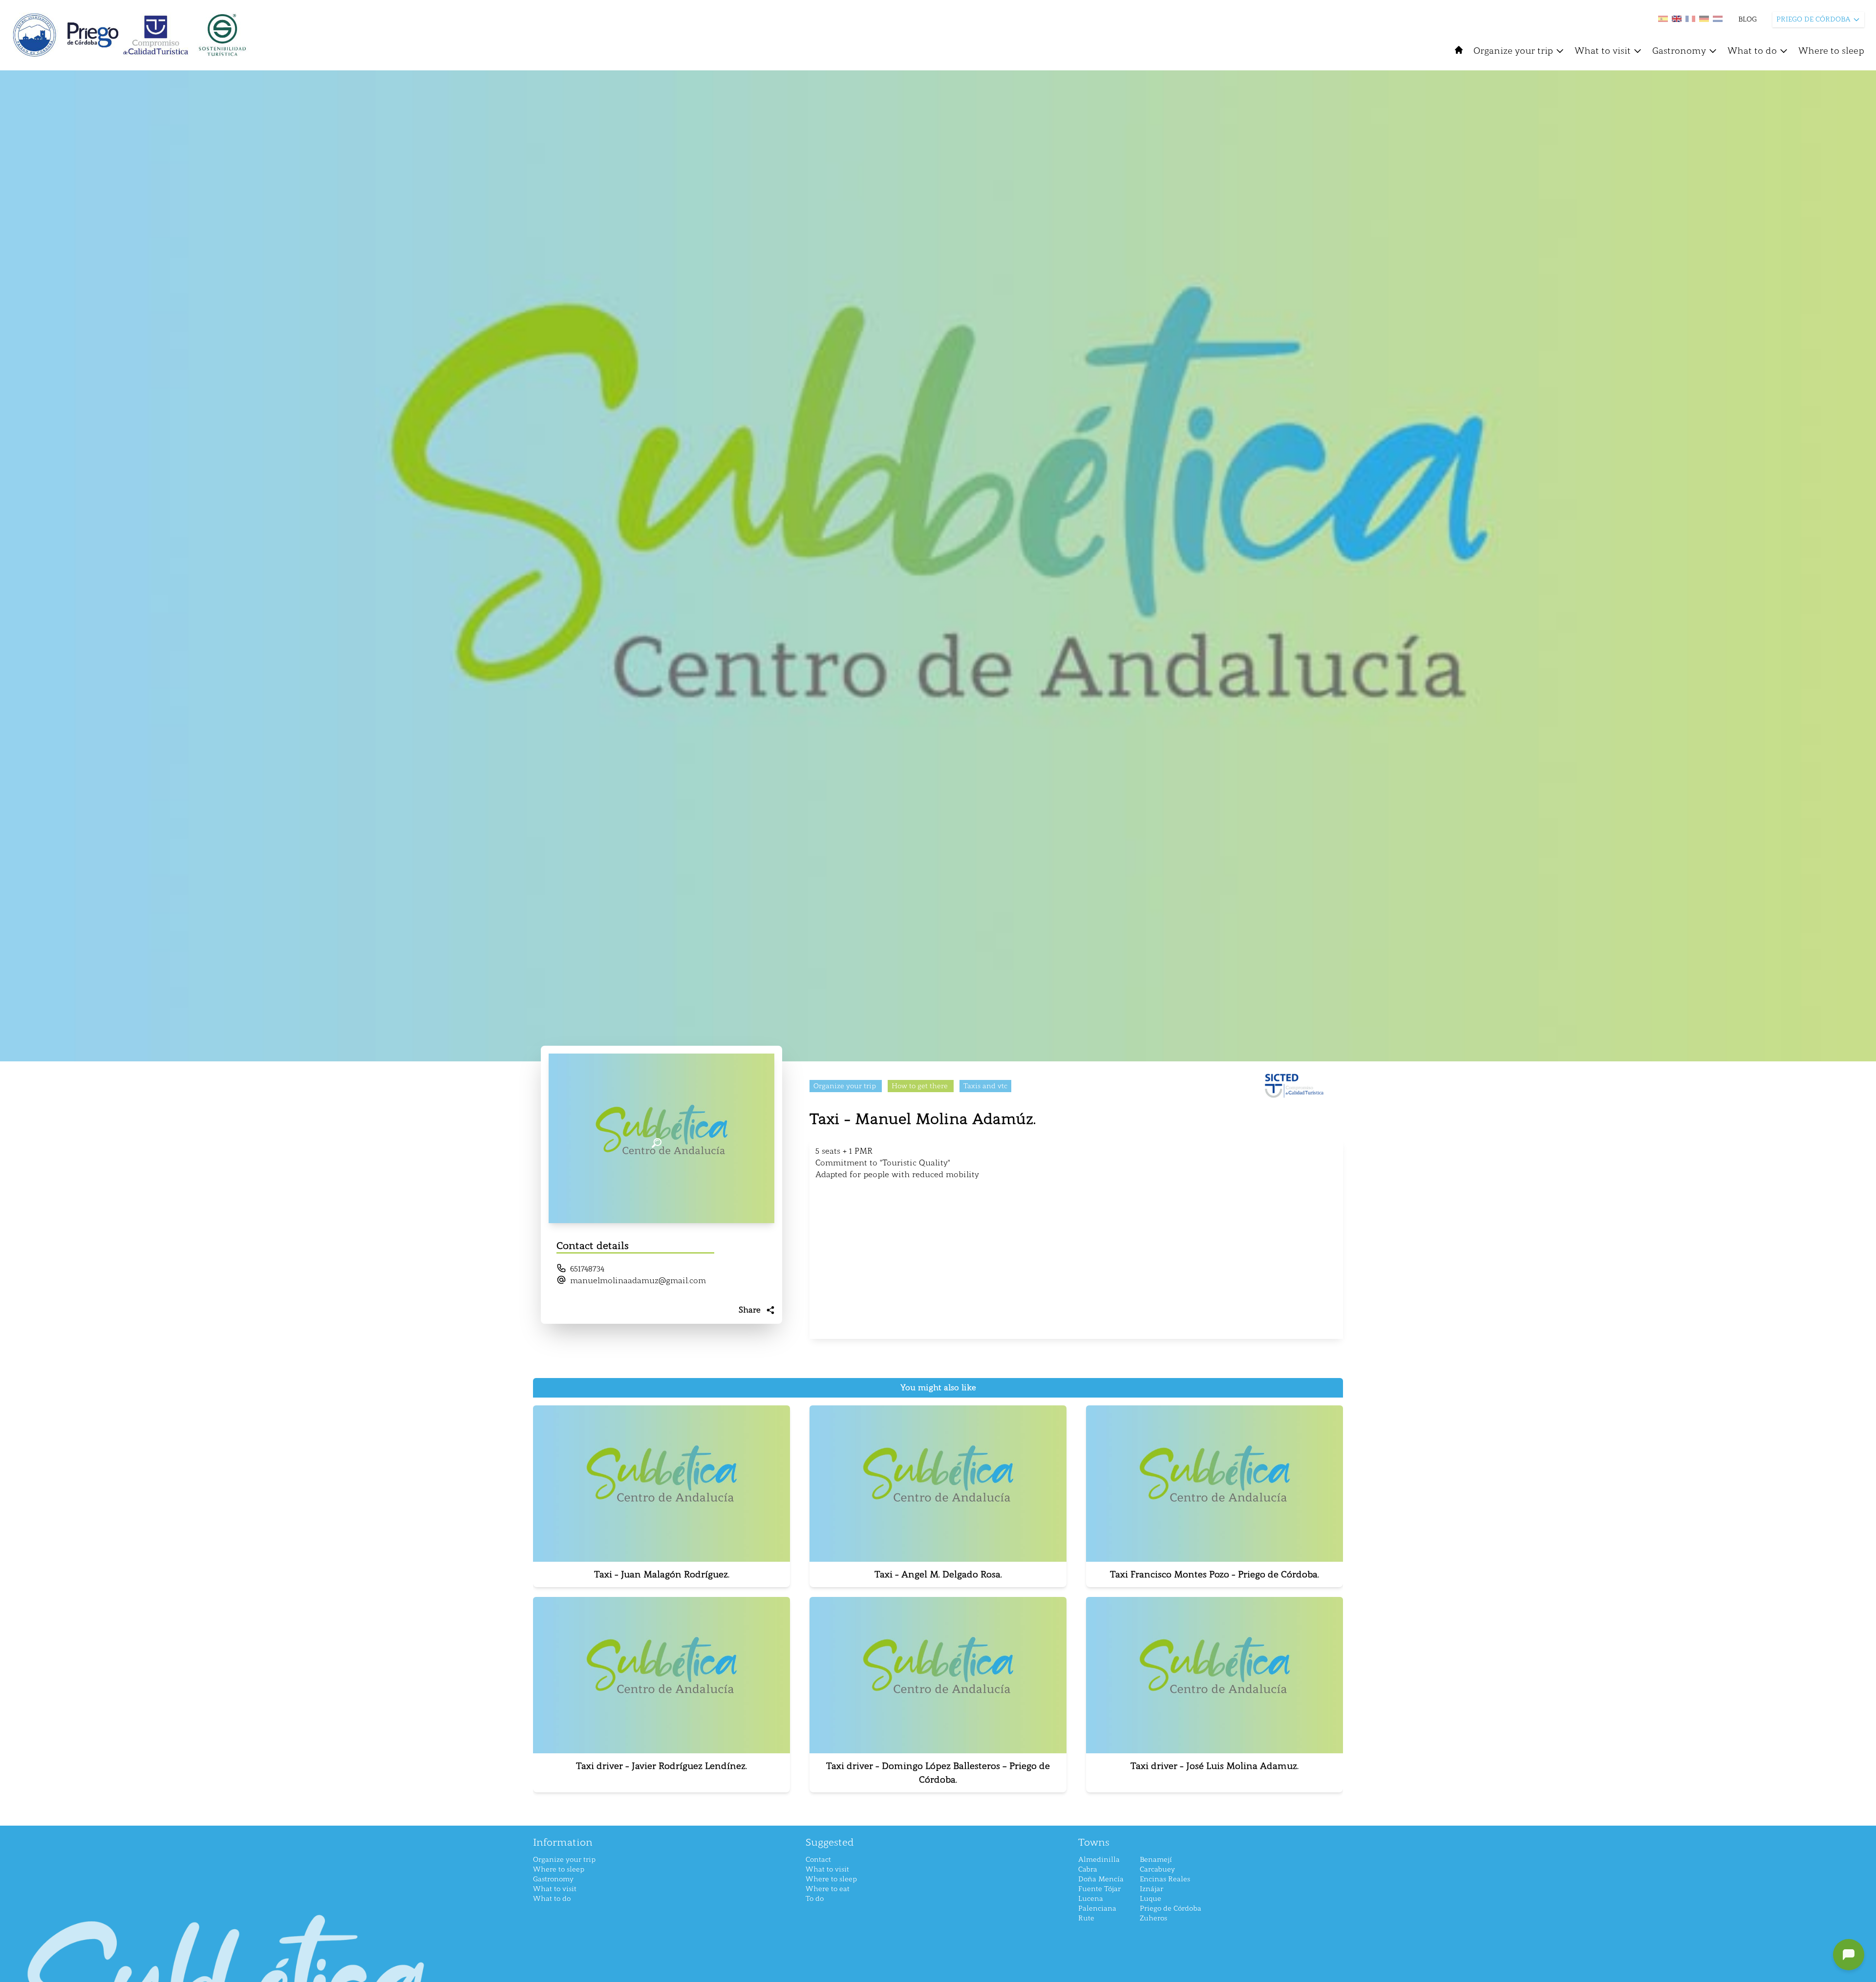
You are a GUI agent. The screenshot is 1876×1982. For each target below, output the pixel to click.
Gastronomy (1679, 51)
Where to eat (828, 1889)
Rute (1086, 1918)
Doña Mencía (1101, 1879)
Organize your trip (1513, 51)
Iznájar (1151, 1889)
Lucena (1091, 1899)
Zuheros (1153, 1918)
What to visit (1603, 51)
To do (815, 1899)
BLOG (1748, 19)
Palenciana (1097, 1908)
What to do (1752, 51)
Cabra (1088, 1869)
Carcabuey (1157, 1869)
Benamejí (1156, 1860)
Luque (1151, 1899)
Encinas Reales (1165, 1879)
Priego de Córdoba (1171, 1908)
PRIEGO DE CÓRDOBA (1813, 19)
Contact (818, 1860)
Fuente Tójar (1099, 1889)
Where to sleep (1831, 51)
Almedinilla (1099, 1860)
